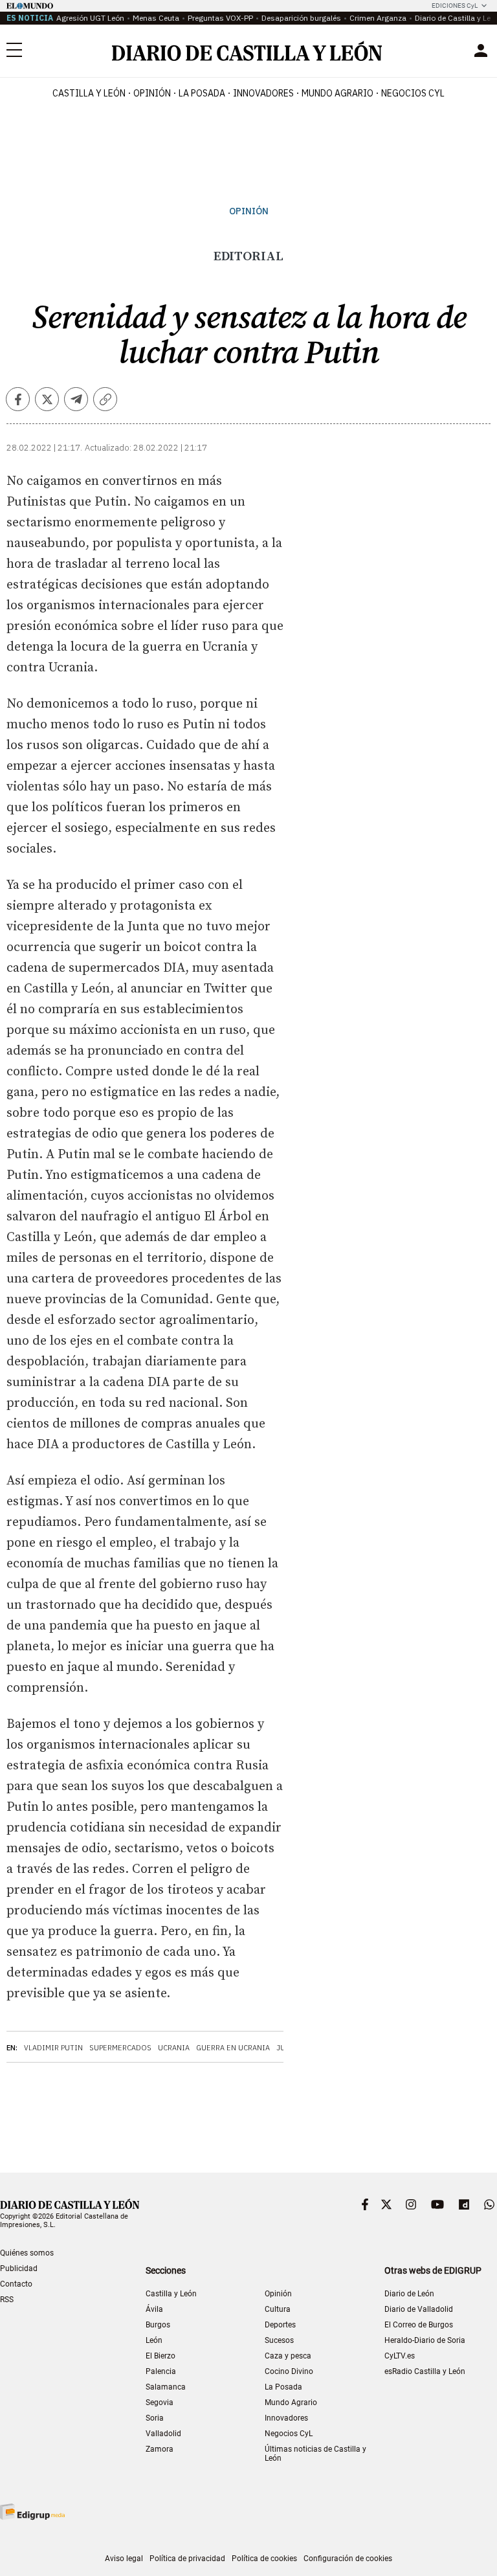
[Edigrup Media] (32, 2512)
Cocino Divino (289, 2371)
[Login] (481, 50)
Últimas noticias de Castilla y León (315, 2454)
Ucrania (174, 2048)
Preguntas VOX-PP (220, 18)
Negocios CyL (413, 93)
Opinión (152, 93)
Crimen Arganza (378, 18)
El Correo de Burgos (419, 2325)
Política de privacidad (187, 2559)
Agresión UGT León (90, 18)
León (154, 2340)
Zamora (160, 2449)
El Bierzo (160, 2356)
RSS (7, 2300)
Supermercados (120, 2048)
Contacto (16, 2284)
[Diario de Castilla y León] (247, 51)
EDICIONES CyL (455, 6)
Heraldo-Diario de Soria (425, 2340)
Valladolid (163, 2434)
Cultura (278, 2309)
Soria (155, 2418)
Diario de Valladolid (419, 2309)
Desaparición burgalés (301, 18)
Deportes (280, 2325)
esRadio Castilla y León (425, 2371)
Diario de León (409, 2294)
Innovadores (263, 93)
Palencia (161, 2371)
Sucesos (279, 2340)
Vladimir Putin (53, 2048)
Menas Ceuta (156, 18)
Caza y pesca (288, 2356)
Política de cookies (264, 2559)
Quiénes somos (27, 2253)
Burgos (158, 2325)
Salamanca (166, 2387)
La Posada (202, 93)
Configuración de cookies (348, 2559)
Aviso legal (124, 2559)
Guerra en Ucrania (233, 2048)
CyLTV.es (400, 2356)
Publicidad (19, 2268)
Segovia (160, 2402)
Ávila (154, 2309)
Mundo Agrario (337, 93)
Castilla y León (89, 93)
